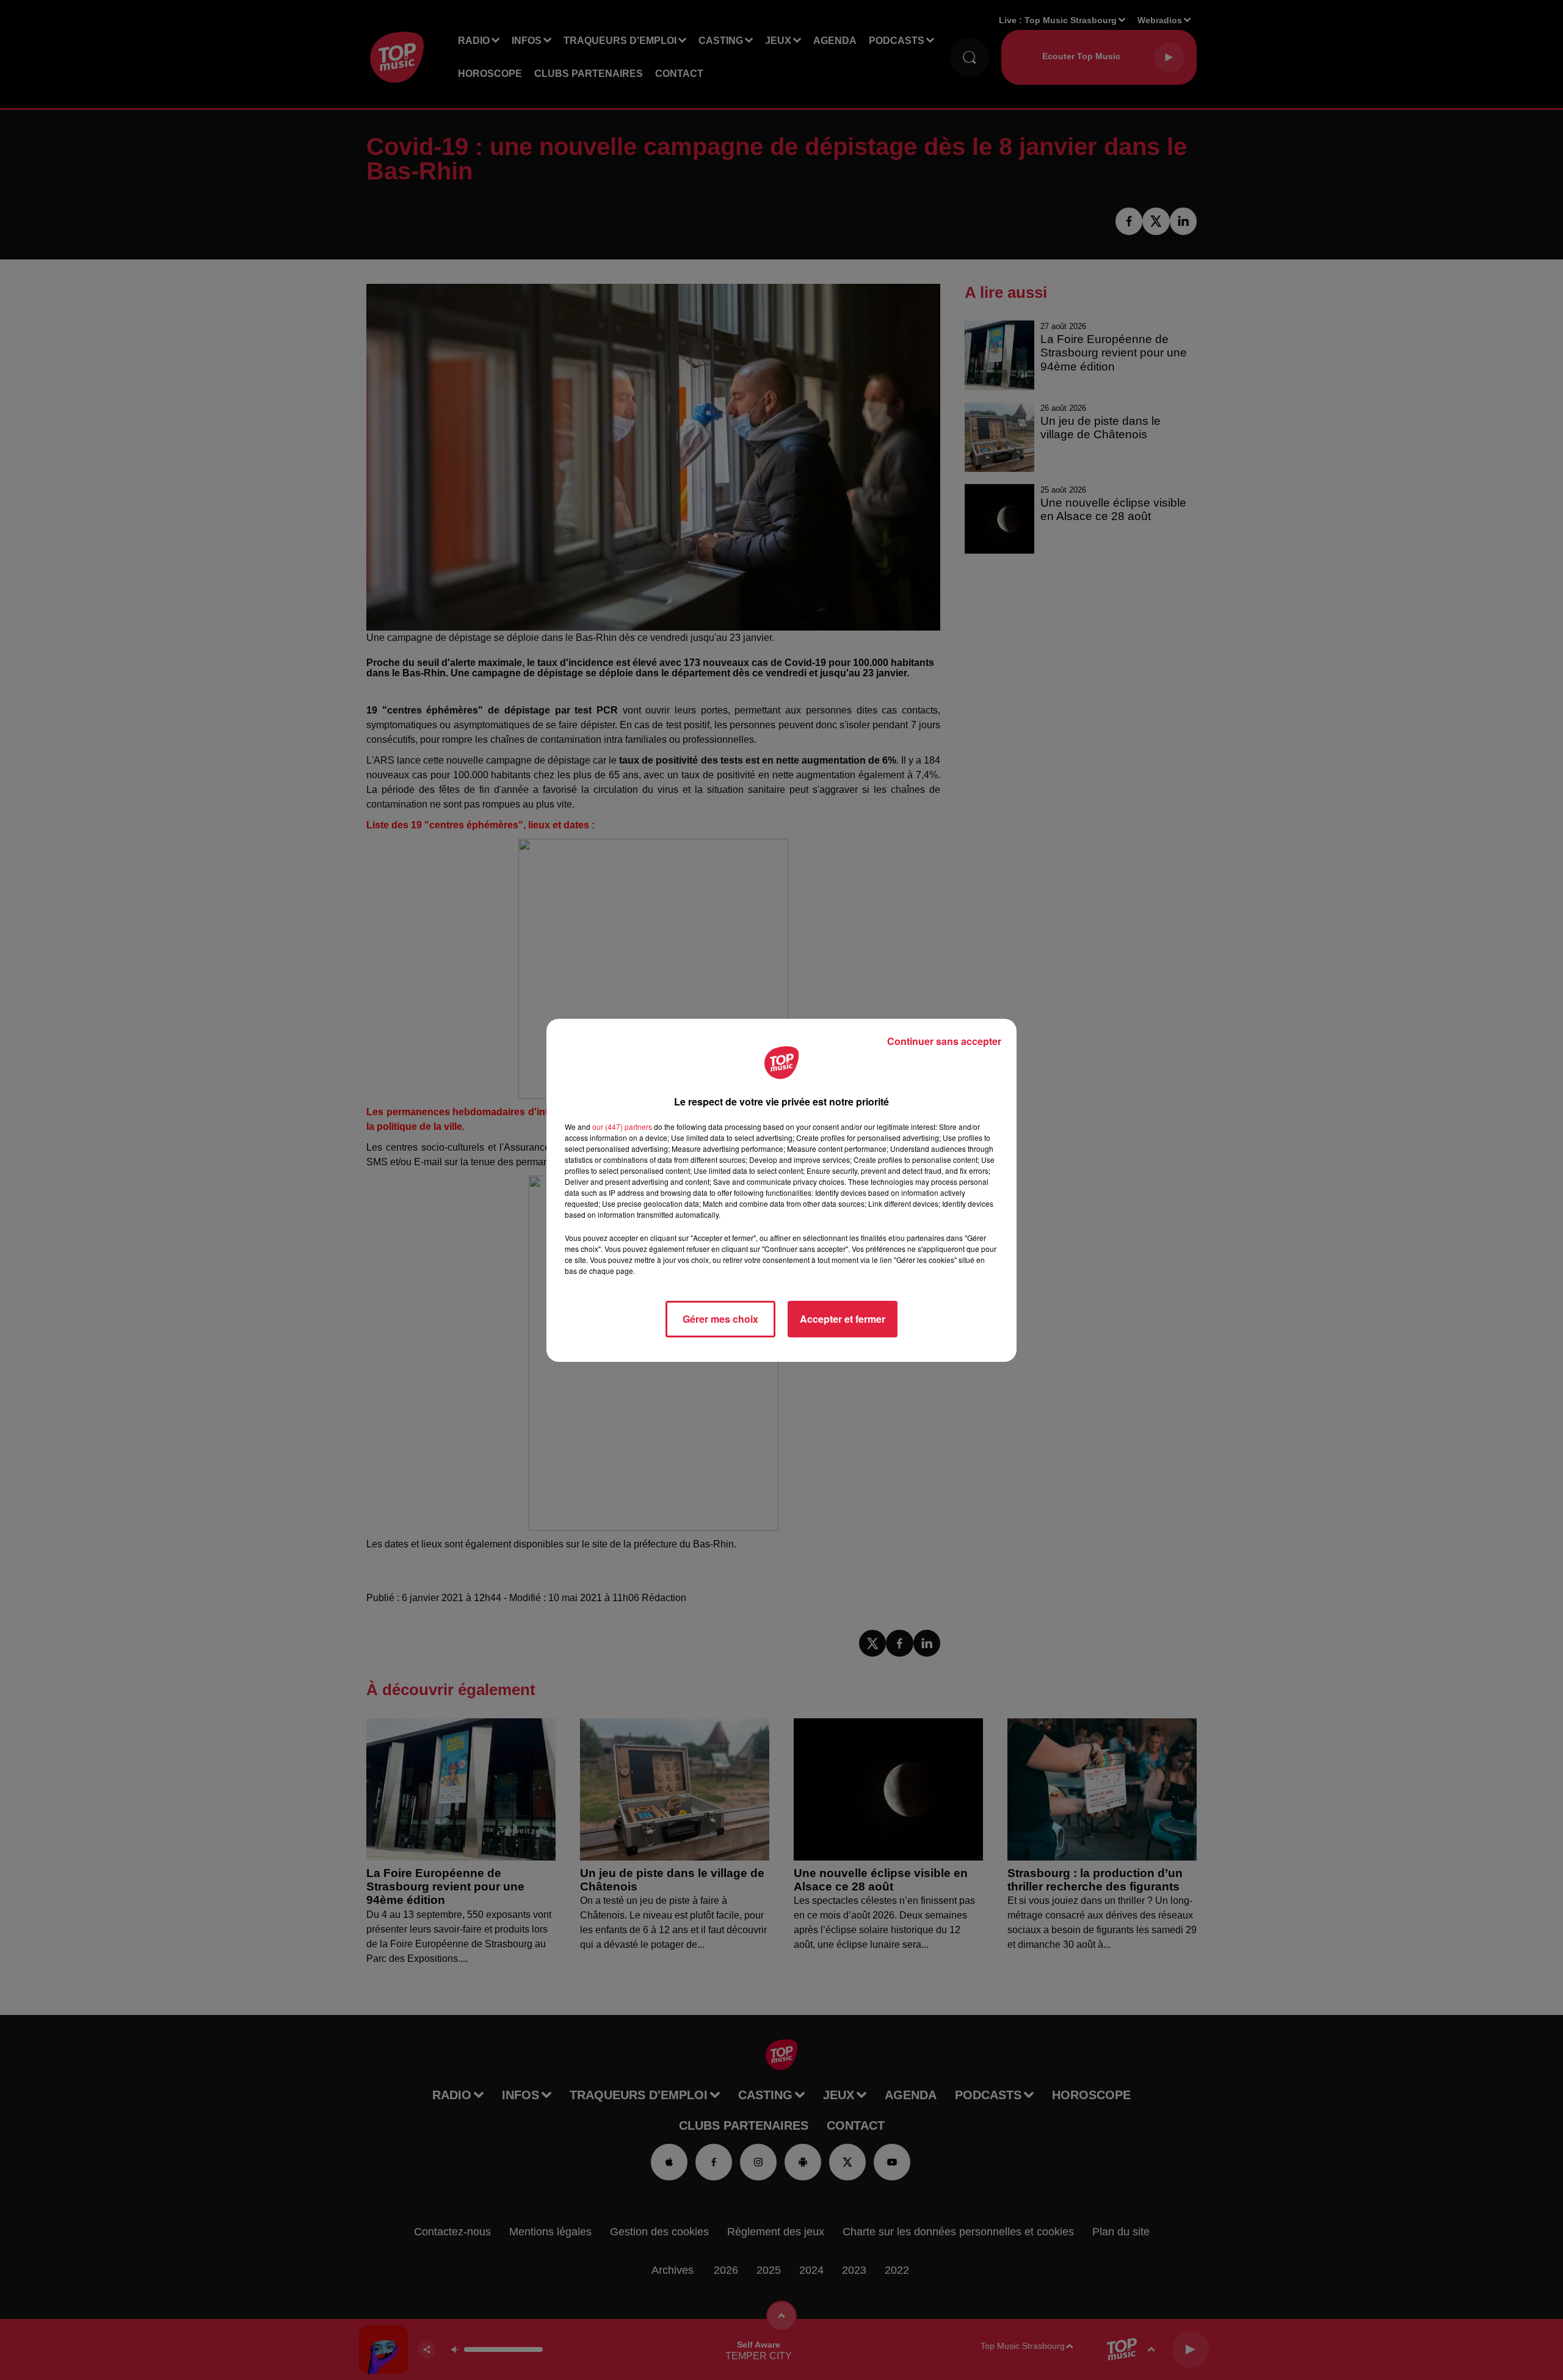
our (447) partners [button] (622, 1127)
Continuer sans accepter (944, 1041)
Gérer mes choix (720, 1319)
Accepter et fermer (843, 1319)
